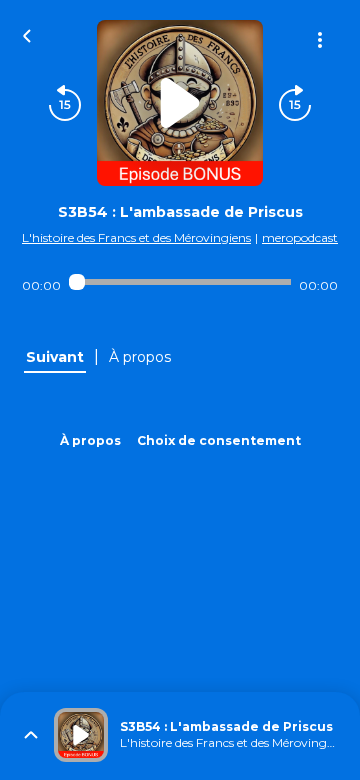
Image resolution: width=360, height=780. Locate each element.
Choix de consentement (219, 440)
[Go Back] (27, 34)
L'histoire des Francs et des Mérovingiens (136, 237)
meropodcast (300, 237)
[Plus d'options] (320, 40)
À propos (90, 440)
